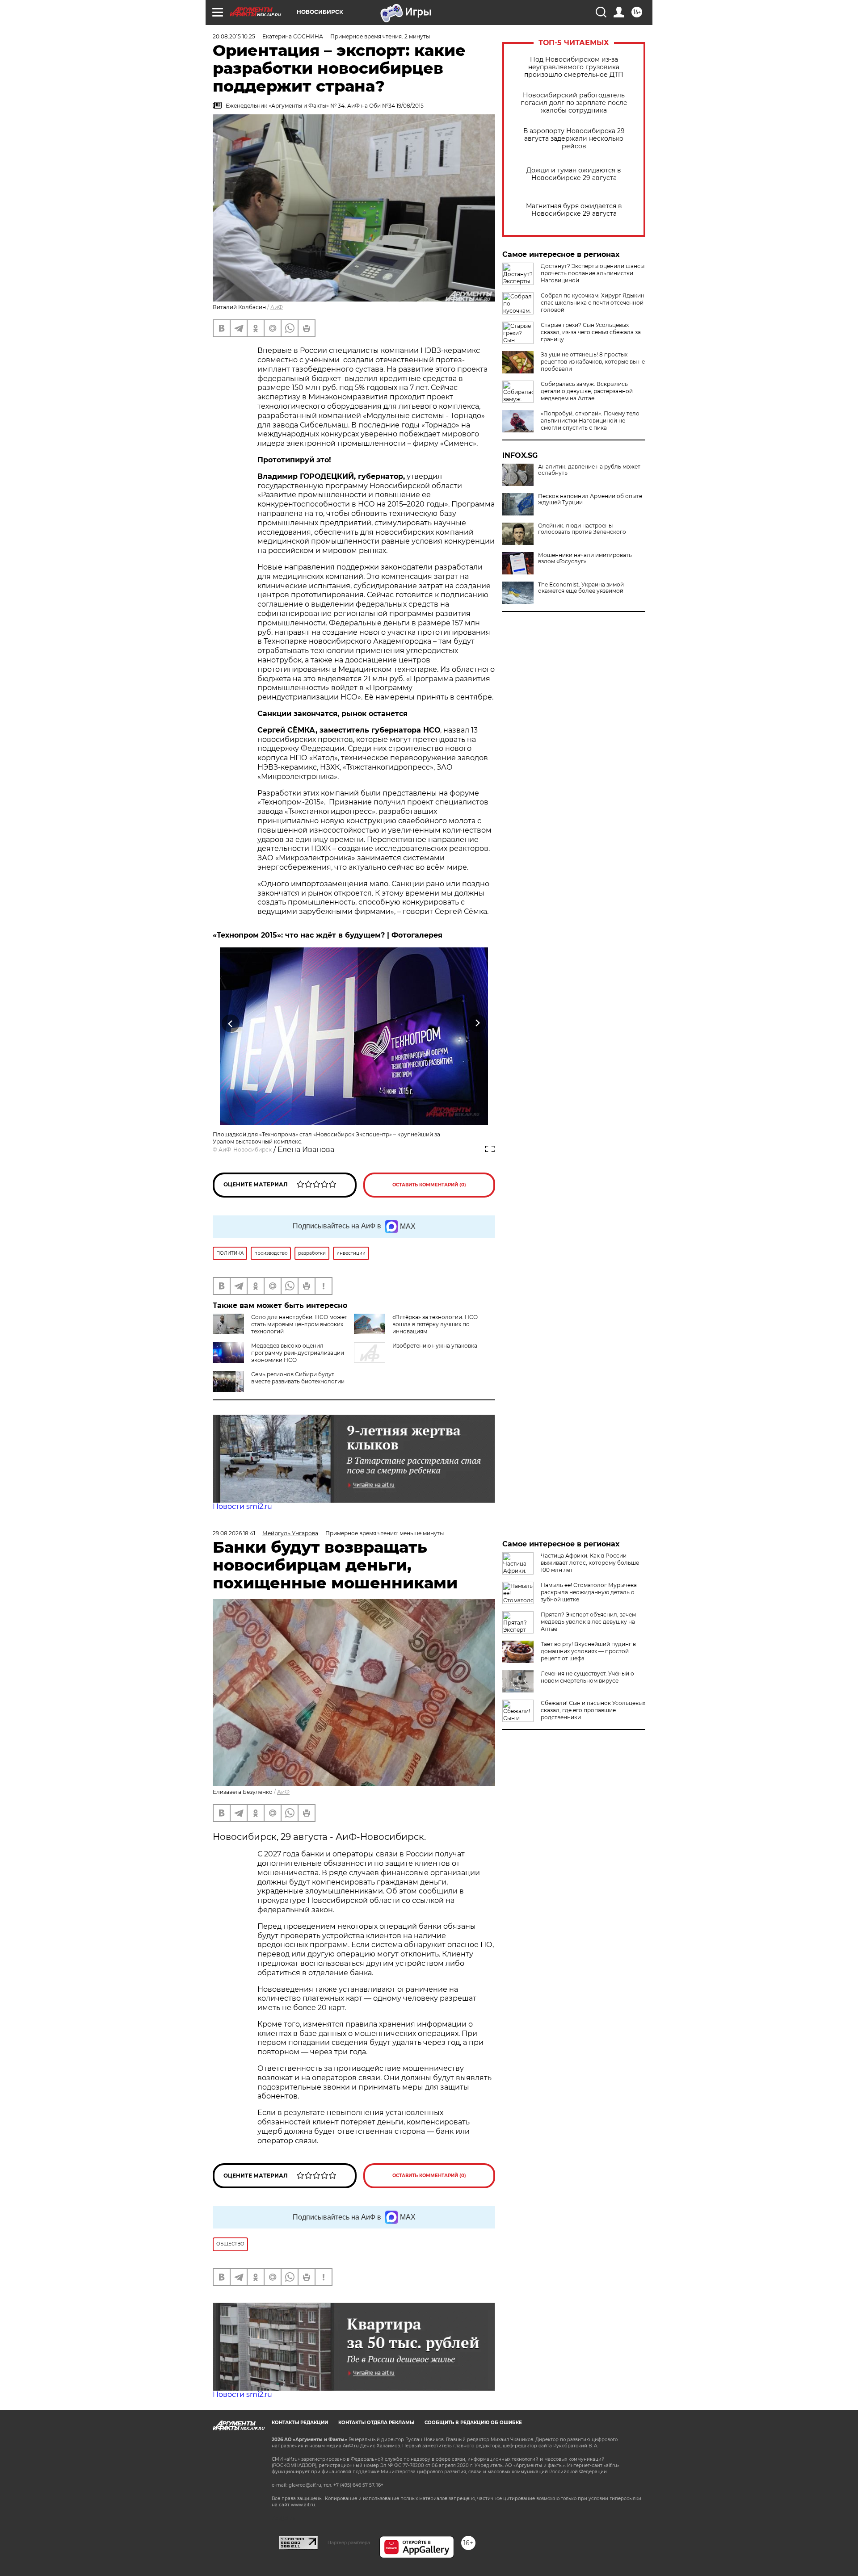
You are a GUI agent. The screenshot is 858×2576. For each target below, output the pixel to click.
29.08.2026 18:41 (234, 1533)
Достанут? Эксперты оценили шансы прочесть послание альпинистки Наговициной (593, 273)
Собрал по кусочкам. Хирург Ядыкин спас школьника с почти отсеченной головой (593, 303)
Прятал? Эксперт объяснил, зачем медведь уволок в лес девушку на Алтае (588, 1622)
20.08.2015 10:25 (234, 36)
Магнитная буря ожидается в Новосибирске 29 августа (574, 210)
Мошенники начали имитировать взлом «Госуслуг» (585, 558)
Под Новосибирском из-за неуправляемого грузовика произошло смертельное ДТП (574, 67)
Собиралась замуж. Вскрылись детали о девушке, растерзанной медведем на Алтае (587, 391)
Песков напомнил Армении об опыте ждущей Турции (590, 499)
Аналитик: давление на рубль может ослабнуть (589, 470)
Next (477, 1024)
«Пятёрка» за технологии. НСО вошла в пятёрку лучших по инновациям (435, 1324)
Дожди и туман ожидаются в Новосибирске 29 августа (574, 174)
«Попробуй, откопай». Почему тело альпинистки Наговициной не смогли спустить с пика (590, 421)
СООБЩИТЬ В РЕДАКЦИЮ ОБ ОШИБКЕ (473, 2423)
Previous (231, 1024)
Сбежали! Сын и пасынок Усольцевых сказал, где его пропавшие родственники (593, 1710)
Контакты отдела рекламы (376, 2423)
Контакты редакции (300, 2423)
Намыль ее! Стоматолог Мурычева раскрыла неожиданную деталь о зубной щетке (589, 1592)
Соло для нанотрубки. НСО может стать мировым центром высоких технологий (299, 1324)
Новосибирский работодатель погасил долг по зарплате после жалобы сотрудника (574, 103)
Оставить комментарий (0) (429, 1185)
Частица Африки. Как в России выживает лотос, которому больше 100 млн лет (590, 1563)
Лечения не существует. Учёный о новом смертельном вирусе (587, 1677)
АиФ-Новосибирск (245, 1150)
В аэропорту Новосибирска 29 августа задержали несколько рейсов (574, 139)
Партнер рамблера (349, 2542)
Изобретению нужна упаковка (435, 1346)
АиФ (277, 307)
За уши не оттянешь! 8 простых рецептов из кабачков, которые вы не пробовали (593, 362)
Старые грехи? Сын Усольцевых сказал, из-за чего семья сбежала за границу (591, 332)
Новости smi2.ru (242, 1506)
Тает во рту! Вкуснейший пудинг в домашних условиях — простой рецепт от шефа (588, 1651)
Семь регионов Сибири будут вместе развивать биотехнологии (298, 1378)
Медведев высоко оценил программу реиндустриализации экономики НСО (298, 1353)
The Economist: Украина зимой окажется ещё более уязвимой (581, 588)
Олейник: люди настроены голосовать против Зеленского (582, 529)
